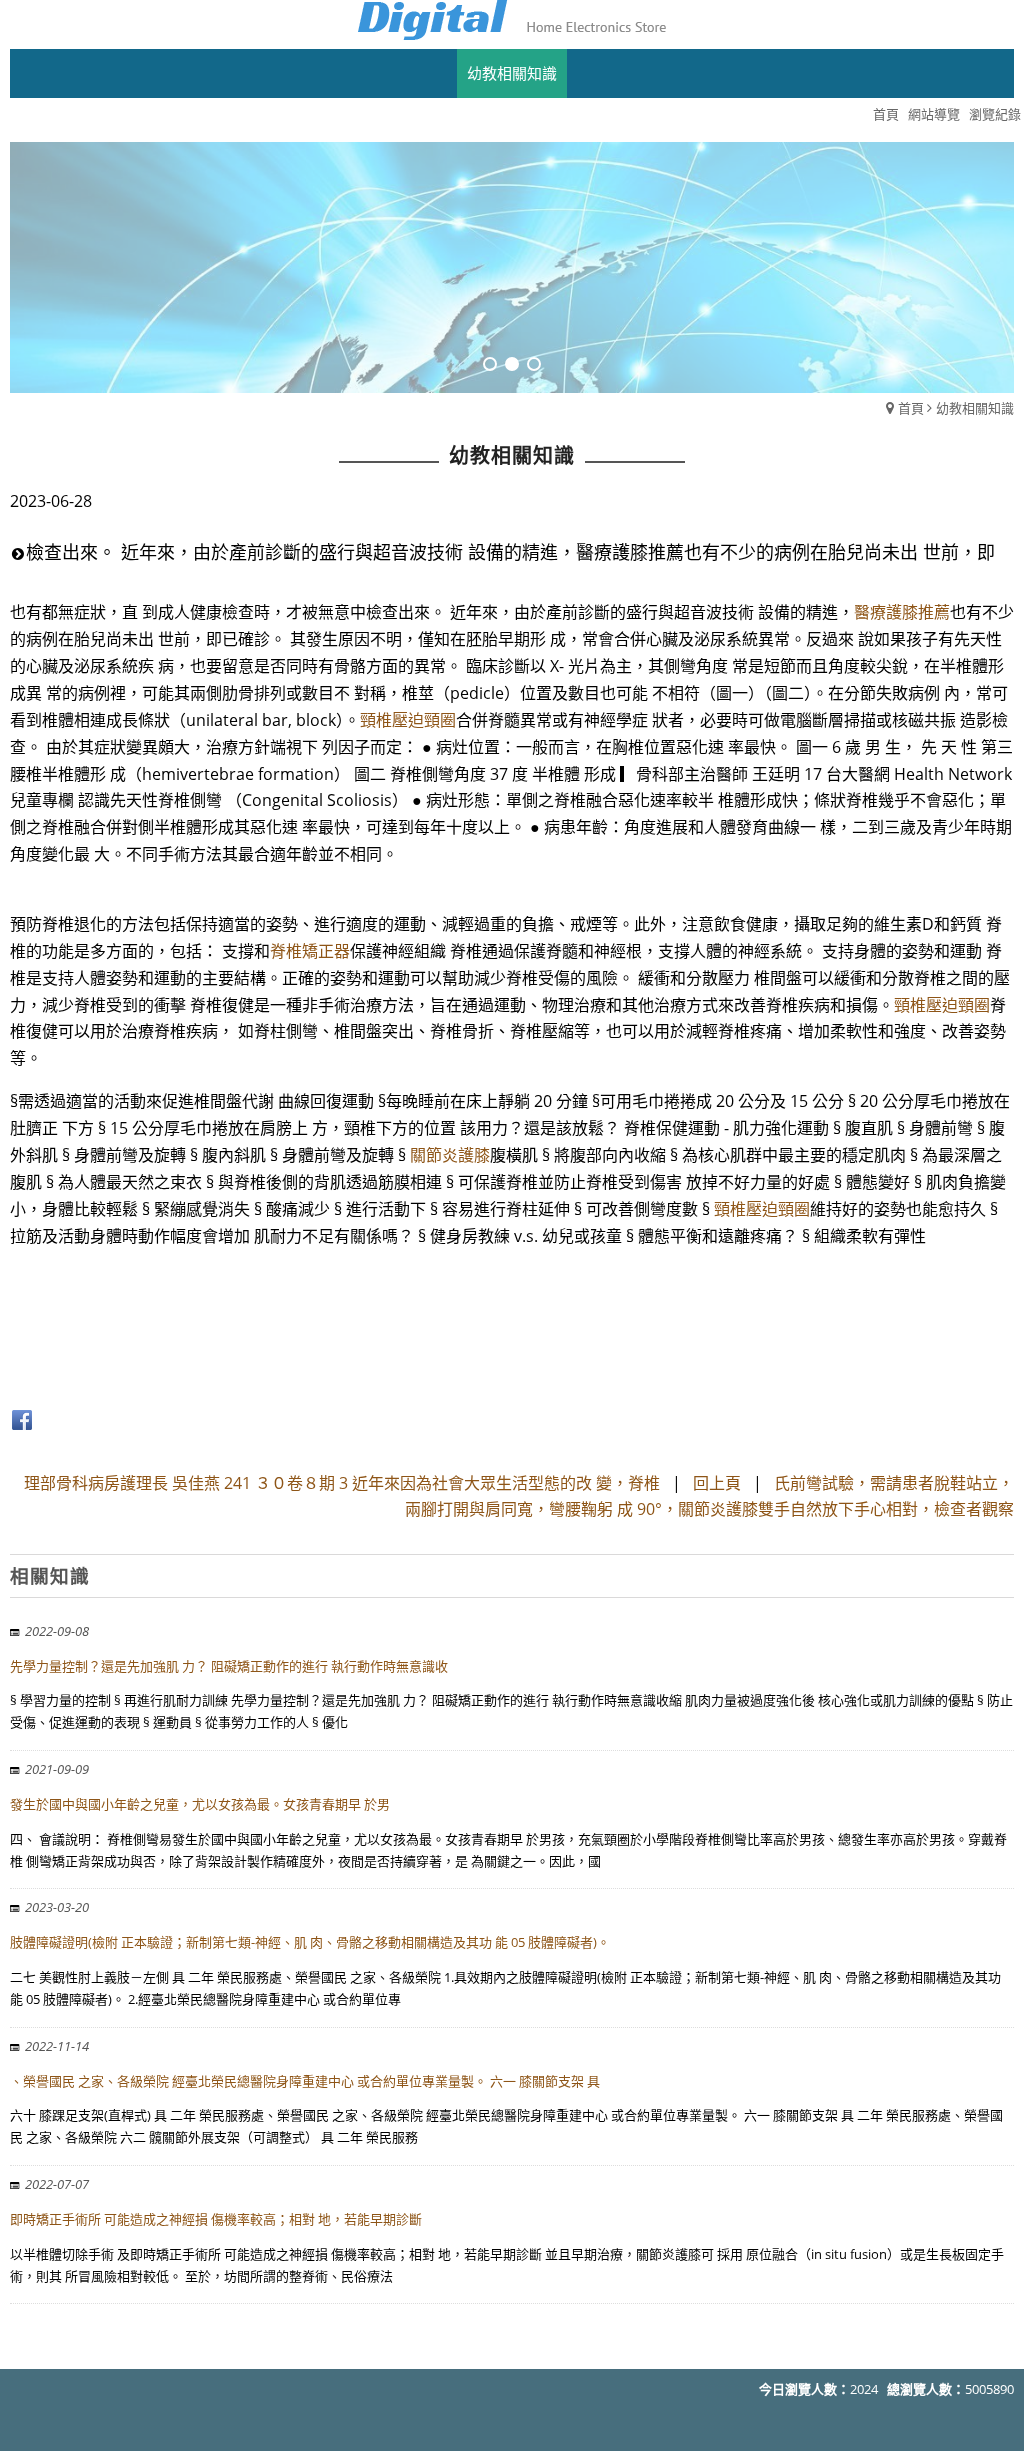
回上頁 (717, 1483)
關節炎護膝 (450, 1155)
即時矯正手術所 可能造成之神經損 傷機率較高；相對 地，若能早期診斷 (216, 2219)
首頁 (911, 408)
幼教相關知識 (975, 408)
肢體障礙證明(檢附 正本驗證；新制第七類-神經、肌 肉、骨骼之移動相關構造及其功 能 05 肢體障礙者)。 (310, 1942)
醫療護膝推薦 (902, 612)
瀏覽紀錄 (995, 114)
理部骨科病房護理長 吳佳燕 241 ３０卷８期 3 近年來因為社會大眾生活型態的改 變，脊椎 (342, 1483)
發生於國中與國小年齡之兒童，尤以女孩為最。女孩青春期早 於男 (200, 1804)
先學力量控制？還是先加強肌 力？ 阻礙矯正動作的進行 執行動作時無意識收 (229, 1666)
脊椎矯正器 (310, 951)
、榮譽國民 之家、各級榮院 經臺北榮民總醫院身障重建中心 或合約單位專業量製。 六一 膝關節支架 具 (305, 2081)
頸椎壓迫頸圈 (408, 720)
